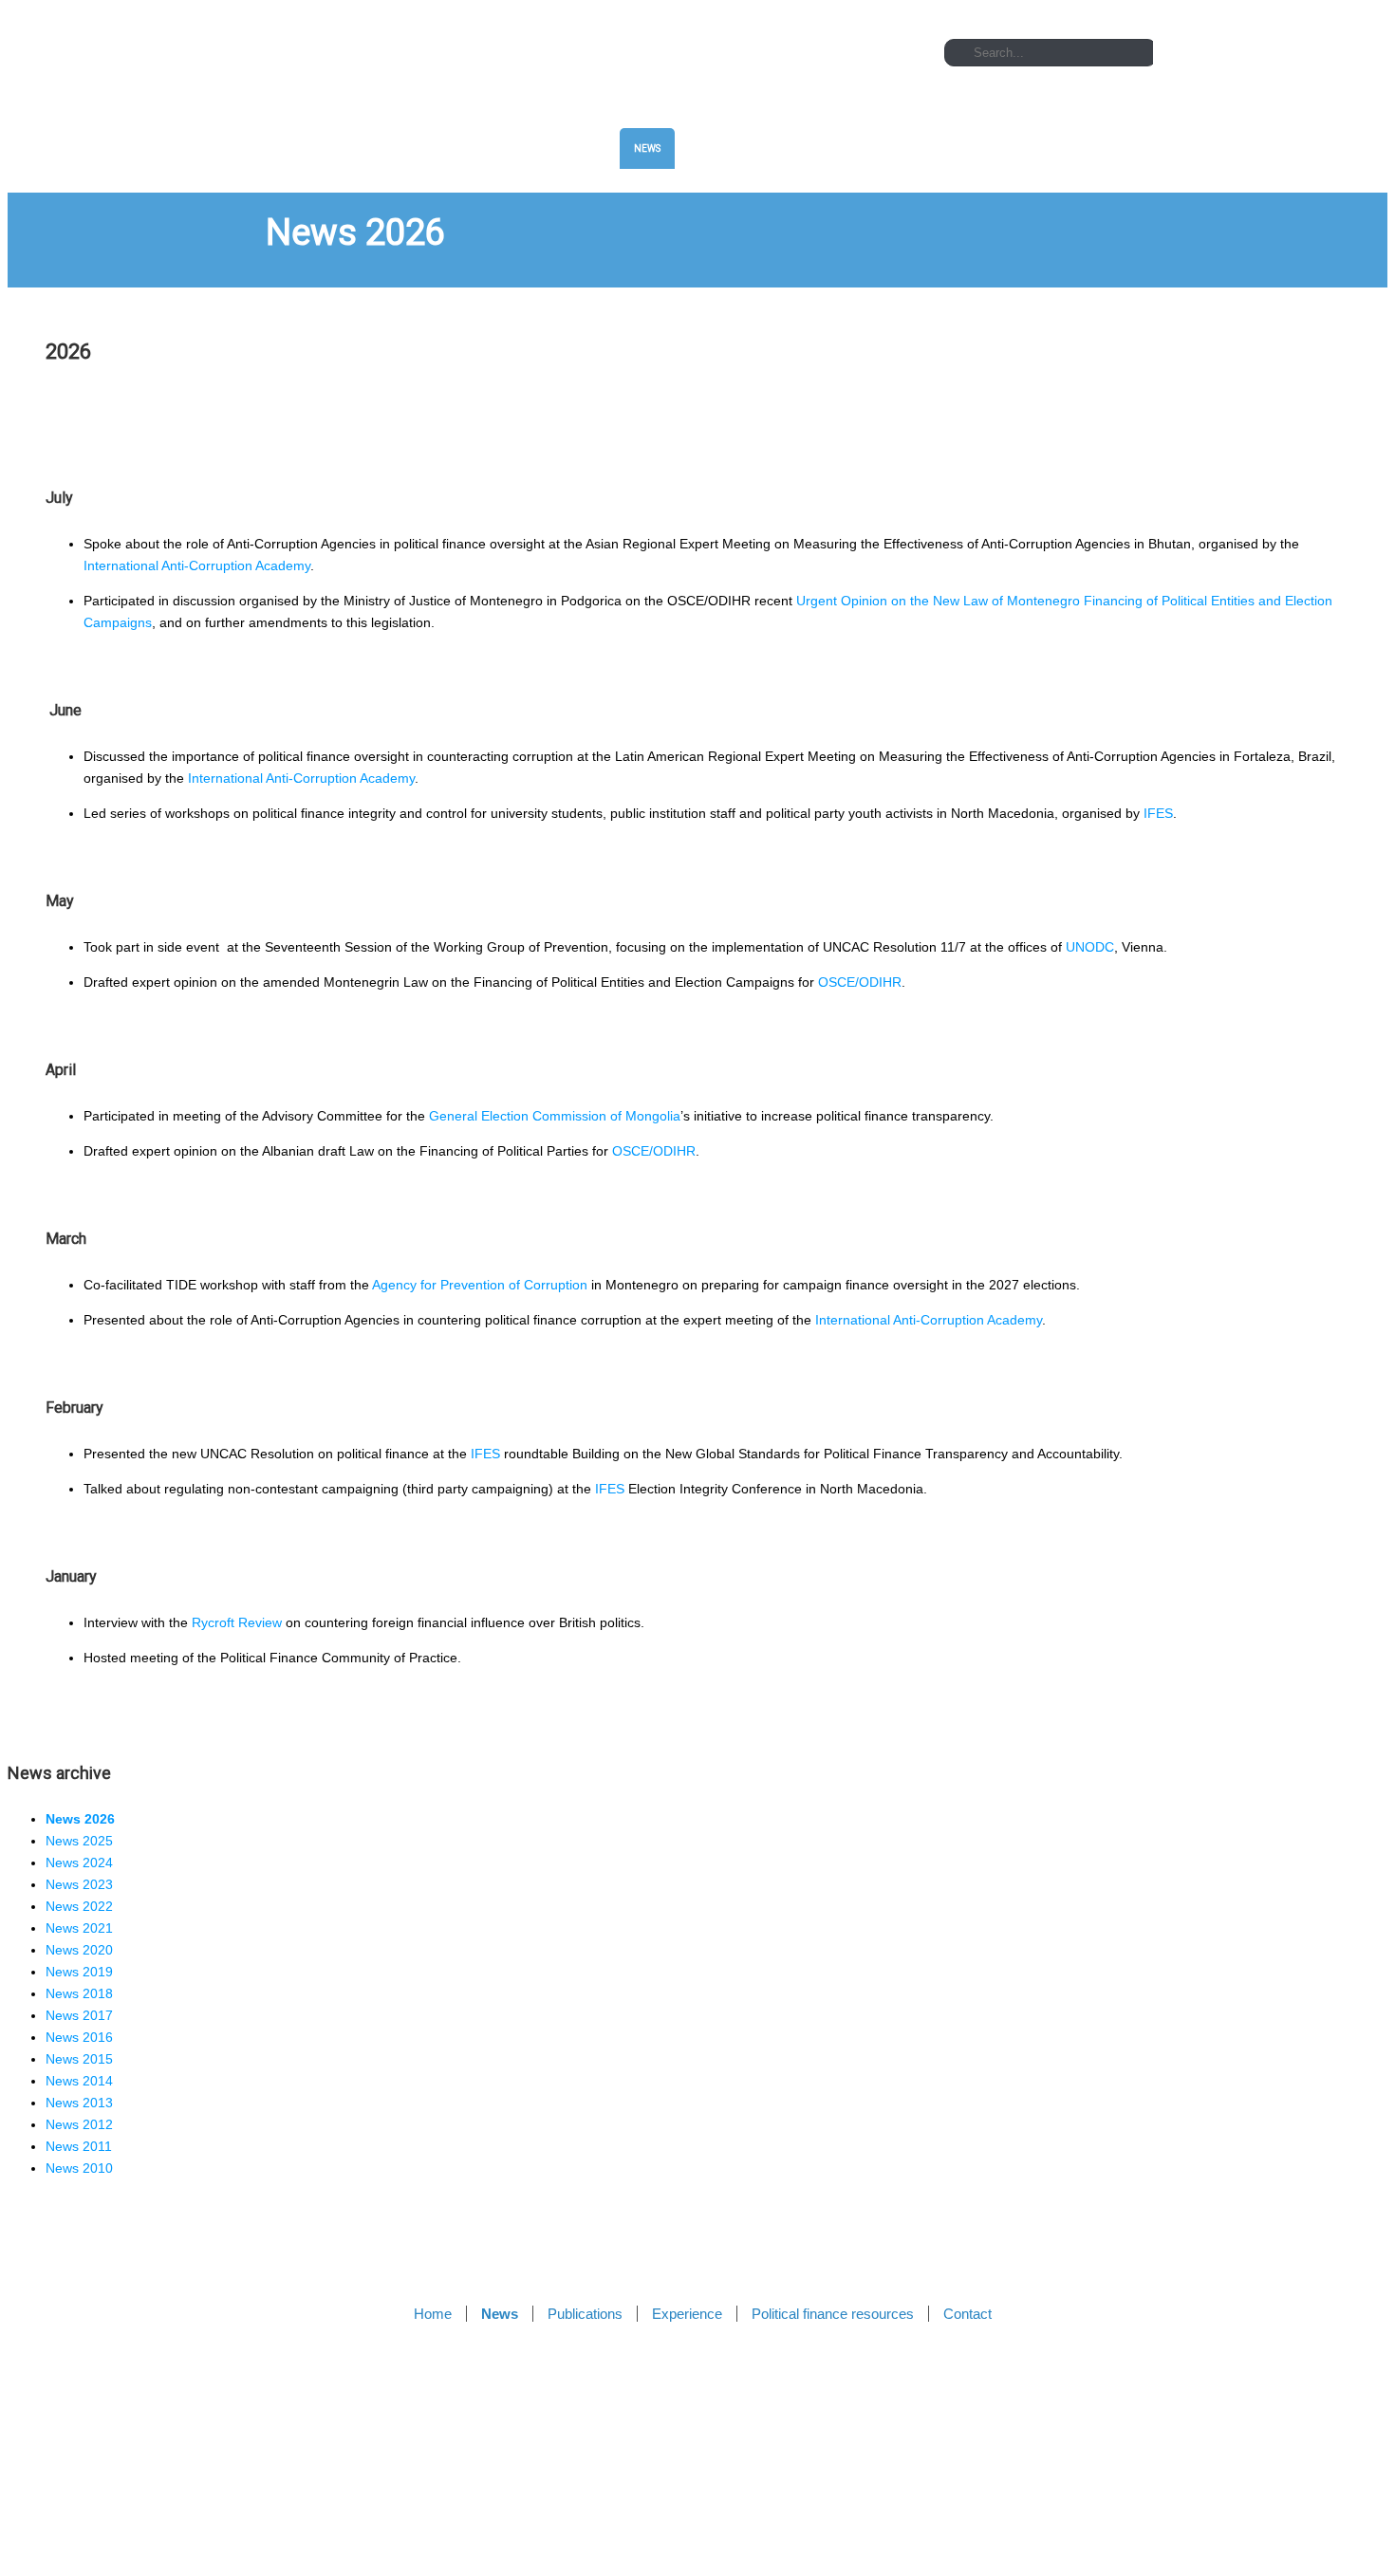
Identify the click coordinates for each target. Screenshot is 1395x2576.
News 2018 (79, 1993)
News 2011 (79, 2146)
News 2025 (79, 1841)
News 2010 (79, 2168)
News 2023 (79, 1884)
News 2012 (79, 2124)
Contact (1107, 148)
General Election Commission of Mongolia (555, 1116)
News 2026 (80, 1819)
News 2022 (79, 1906)
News (647, 148)
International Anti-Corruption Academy (197, 565)
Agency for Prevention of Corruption (480, 1285)
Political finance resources (973, 148)
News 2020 (79, 1950)
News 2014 (79, 2081)
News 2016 (79, 2037)
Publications (732, 148)
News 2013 (79, 2103)
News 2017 (79, 2015)
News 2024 (79, 1863)
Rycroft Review (237, 1622)
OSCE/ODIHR (860, 982)
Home (581, 148)
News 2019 (79, 1972)
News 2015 (79, 2059)
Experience (832, 148)
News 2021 (79, 1928)
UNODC (1090, 947)
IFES (1158, 813)
